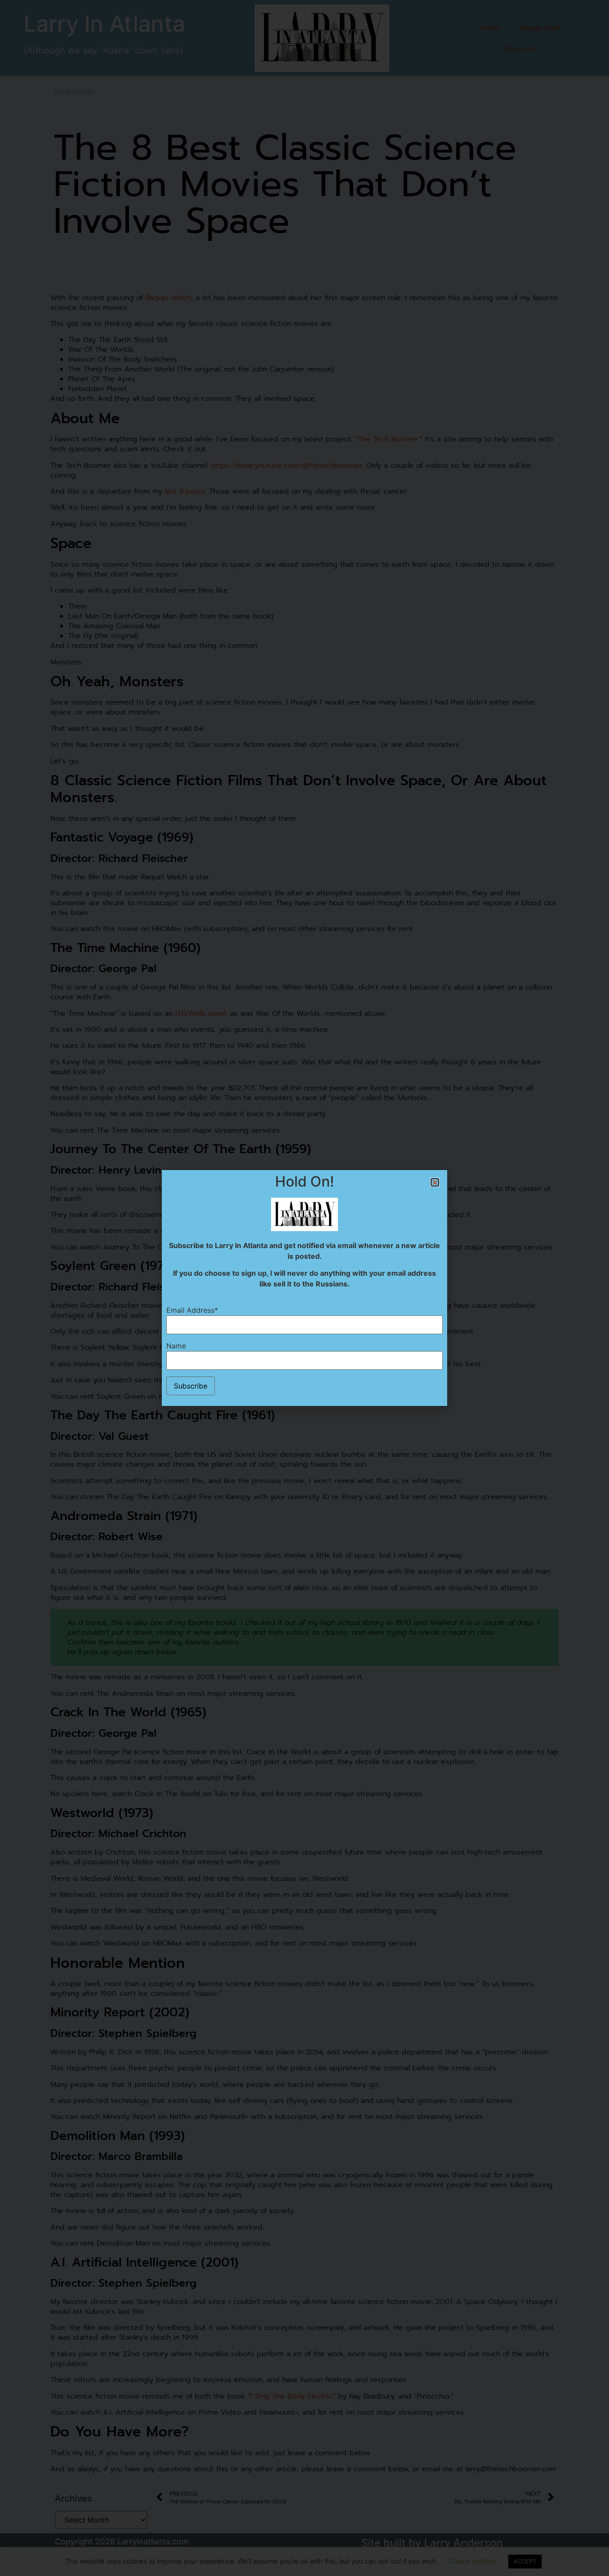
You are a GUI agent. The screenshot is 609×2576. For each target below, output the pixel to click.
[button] (435, 1182)
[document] (304, 1288)
